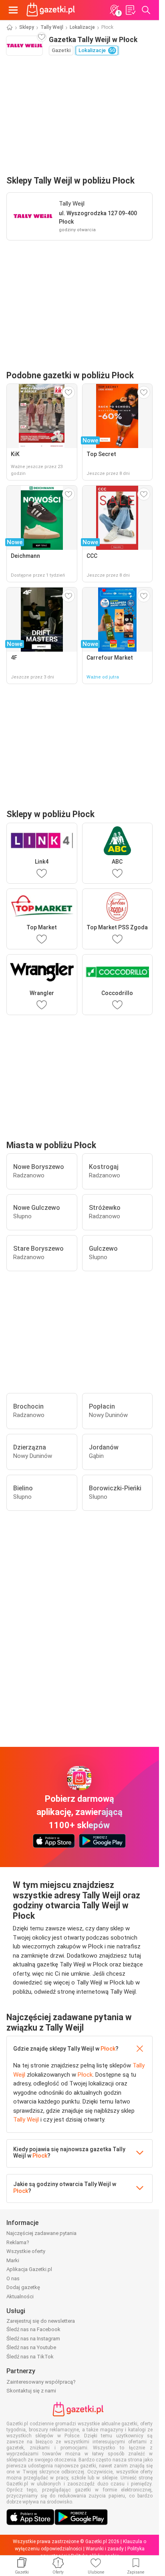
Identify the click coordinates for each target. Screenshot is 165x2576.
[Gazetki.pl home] (52, 10)
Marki (13, 2260)
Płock (108, 2049)
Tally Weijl (52, 27)
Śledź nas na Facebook (33, 2329)
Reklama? (18, 2242)
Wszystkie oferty (26, 2251)
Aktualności (20, 2296)
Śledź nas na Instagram (33, 2339)
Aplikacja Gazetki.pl (29, 2269)
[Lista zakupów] (130, 10)
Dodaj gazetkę (23, 2287)
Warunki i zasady (105, 2549)
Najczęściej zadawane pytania (41, 2233)
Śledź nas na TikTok (30, 2357)
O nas (13, 2278)
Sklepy (27, 27)
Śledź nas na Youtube (31, 2347)
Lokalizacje (82, 27)
